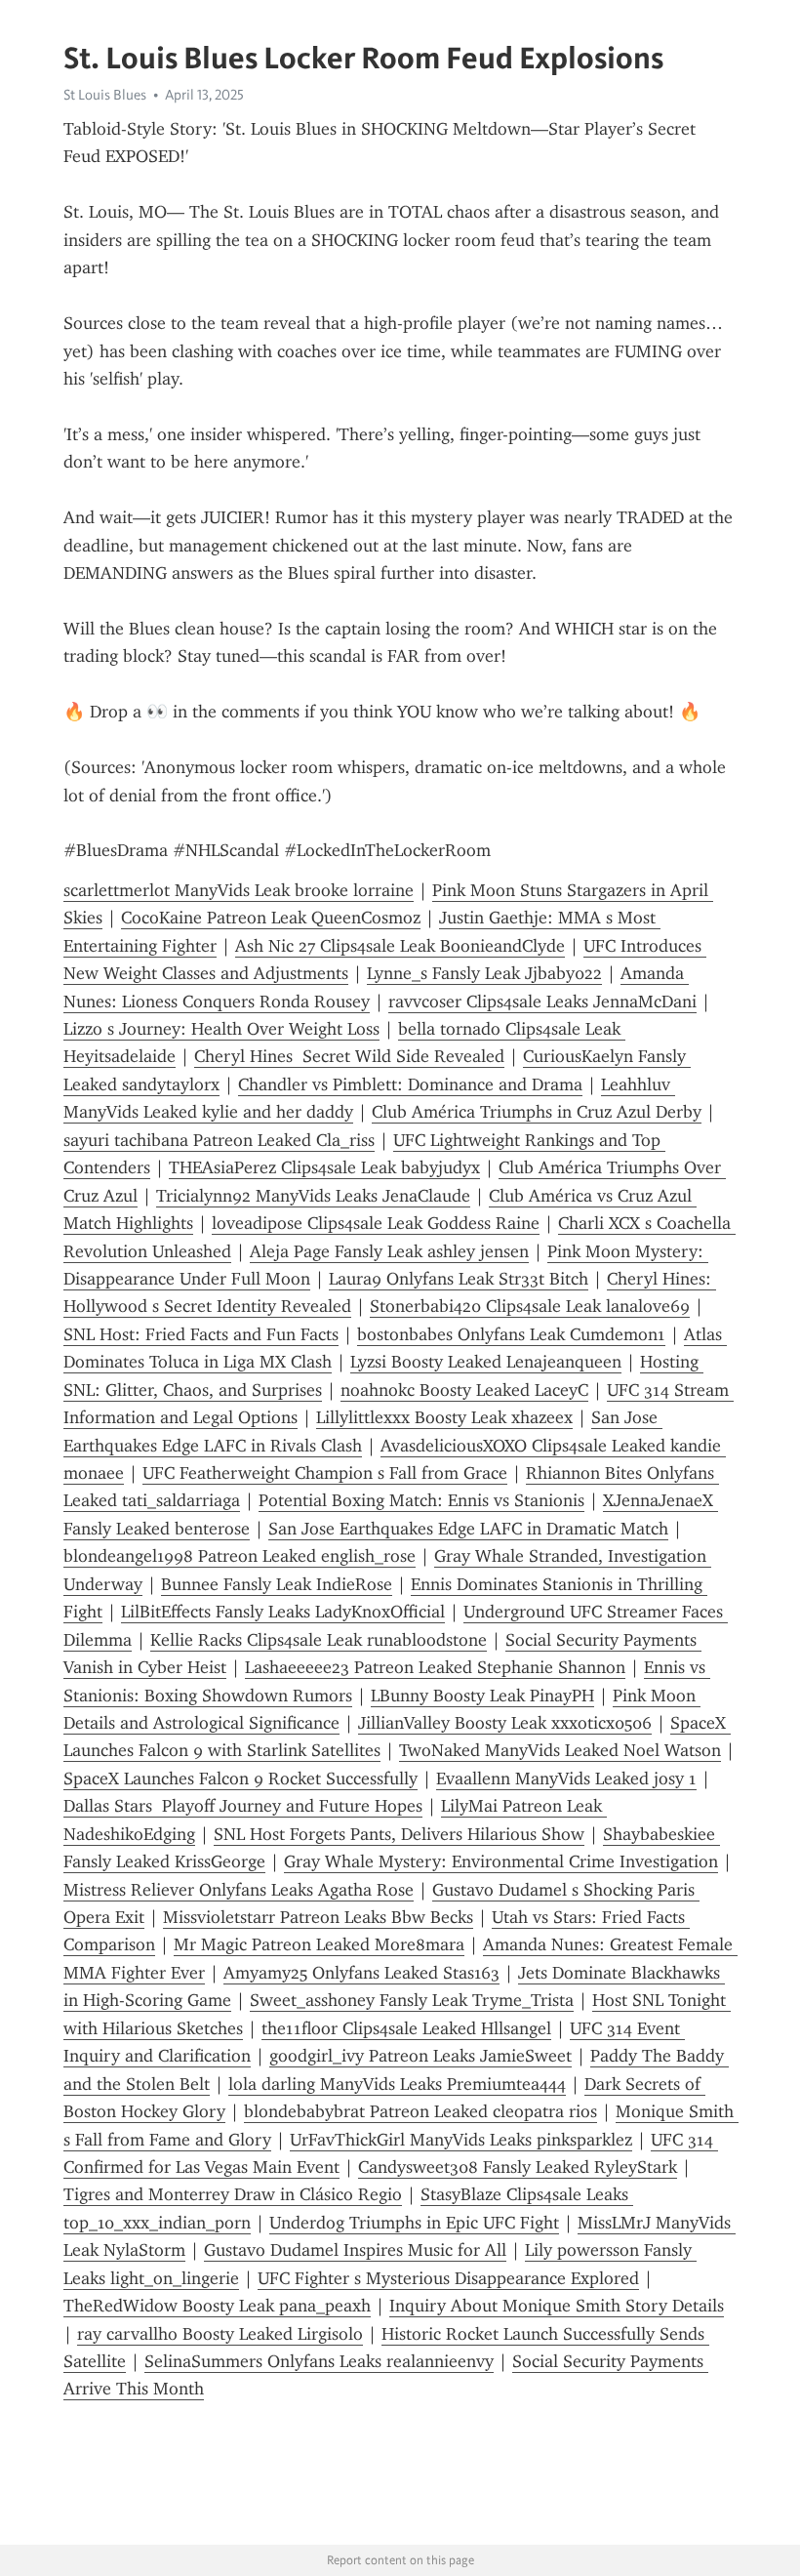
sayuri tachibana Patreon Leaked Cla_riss (219, 1140)
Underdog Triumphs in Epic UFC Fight (414, 2223)
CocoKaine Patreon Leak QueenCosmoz (271, 918)
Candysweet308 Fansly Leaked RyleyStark (518, 2167)
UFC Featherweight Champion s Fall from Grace (325, 1473)
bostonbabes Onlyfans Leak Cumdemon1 (511, 1334)
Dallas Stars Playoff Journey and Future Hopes (243, 1806)
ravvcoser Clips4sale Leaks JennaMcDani (542, 1002)
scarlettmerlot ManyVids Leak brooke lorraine (239, 890)
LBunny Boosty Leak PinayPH (482, 1696)
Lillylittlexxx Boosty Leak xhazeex (444, 1417)
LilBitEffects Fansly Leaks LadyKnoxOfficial (283, 1612)
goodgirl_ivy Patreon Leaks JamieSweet (420, 2056)
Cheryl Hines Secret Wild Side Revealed (349, 1056)
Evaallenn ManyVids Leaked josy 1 (566, 1779)
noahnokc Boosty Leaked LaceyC (464, 1390)
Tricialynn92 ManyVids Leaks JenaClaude (313, 1196)
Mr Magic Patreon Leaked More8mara (319, 1944)
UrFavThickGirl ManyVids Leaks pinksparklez (461, 2140)
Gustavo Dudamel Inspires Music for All (355, 2250)
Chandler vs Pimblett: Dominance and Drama (410, 1084)
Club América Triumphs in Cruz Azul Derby (537, 1112)
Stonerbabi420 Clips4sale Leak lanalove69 (530, 1306)
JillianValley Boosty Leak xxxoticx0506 (505, 1723)
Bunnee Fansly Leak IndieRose (277, 1584)
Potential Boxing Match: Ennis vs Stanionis (421, 1500)
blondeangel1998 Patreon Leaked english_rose (240, 1556)
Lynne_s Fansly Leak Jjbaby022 (484, 973)
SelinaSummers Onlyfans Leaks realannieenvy (319, 2361)
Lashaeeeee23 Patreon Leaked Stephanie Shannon (435, 1667)
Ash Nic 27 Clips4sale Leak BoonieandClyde (400, 946)
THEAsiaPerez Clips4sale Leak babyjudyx (324, 1167)
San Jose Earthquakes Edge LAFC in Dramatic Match (468, 1529)
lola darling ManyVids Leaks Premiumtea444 (397, 2084)
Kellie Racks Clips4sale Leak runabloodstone (319, 1640)
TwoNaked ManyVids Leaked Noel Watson (560, 1750)
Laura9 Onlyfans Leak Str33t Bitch (459, 1279)
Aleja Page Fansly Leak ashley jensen (389, 1251)
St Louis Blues (105, 95)
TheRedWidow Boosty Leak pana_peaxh (217, 2306)
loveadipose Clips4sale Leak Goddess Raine (376, 1223)
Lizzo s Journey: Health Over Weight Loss (221, 1029)
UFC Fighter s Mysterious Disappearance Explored (448, 2278)
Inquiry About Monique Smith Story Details (557, 2306)
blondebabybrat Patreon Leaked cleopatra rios (420, 2111)
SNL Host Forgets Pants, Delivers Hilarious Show (399, 1834)
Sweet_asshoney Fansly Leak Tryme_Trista (412, 2000)
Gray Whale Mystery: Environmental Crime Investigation (501, 1861)
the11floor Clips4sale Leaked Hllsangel (406, 2028)
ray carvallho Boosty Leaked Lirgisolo (220, 2334)
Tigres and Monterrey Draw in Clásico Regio (233, 2194)
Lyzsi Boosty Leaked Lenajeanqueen (486, 1362)
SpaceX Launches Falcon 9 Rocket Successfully (240, 1779)
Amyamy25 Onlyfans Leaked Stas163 (361, 1973)
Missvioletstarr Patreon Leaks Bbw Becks (318, 1917)
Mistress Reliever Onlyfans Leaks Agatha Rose (239, 1890)
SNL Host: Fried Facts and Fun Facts (201, 1334)
